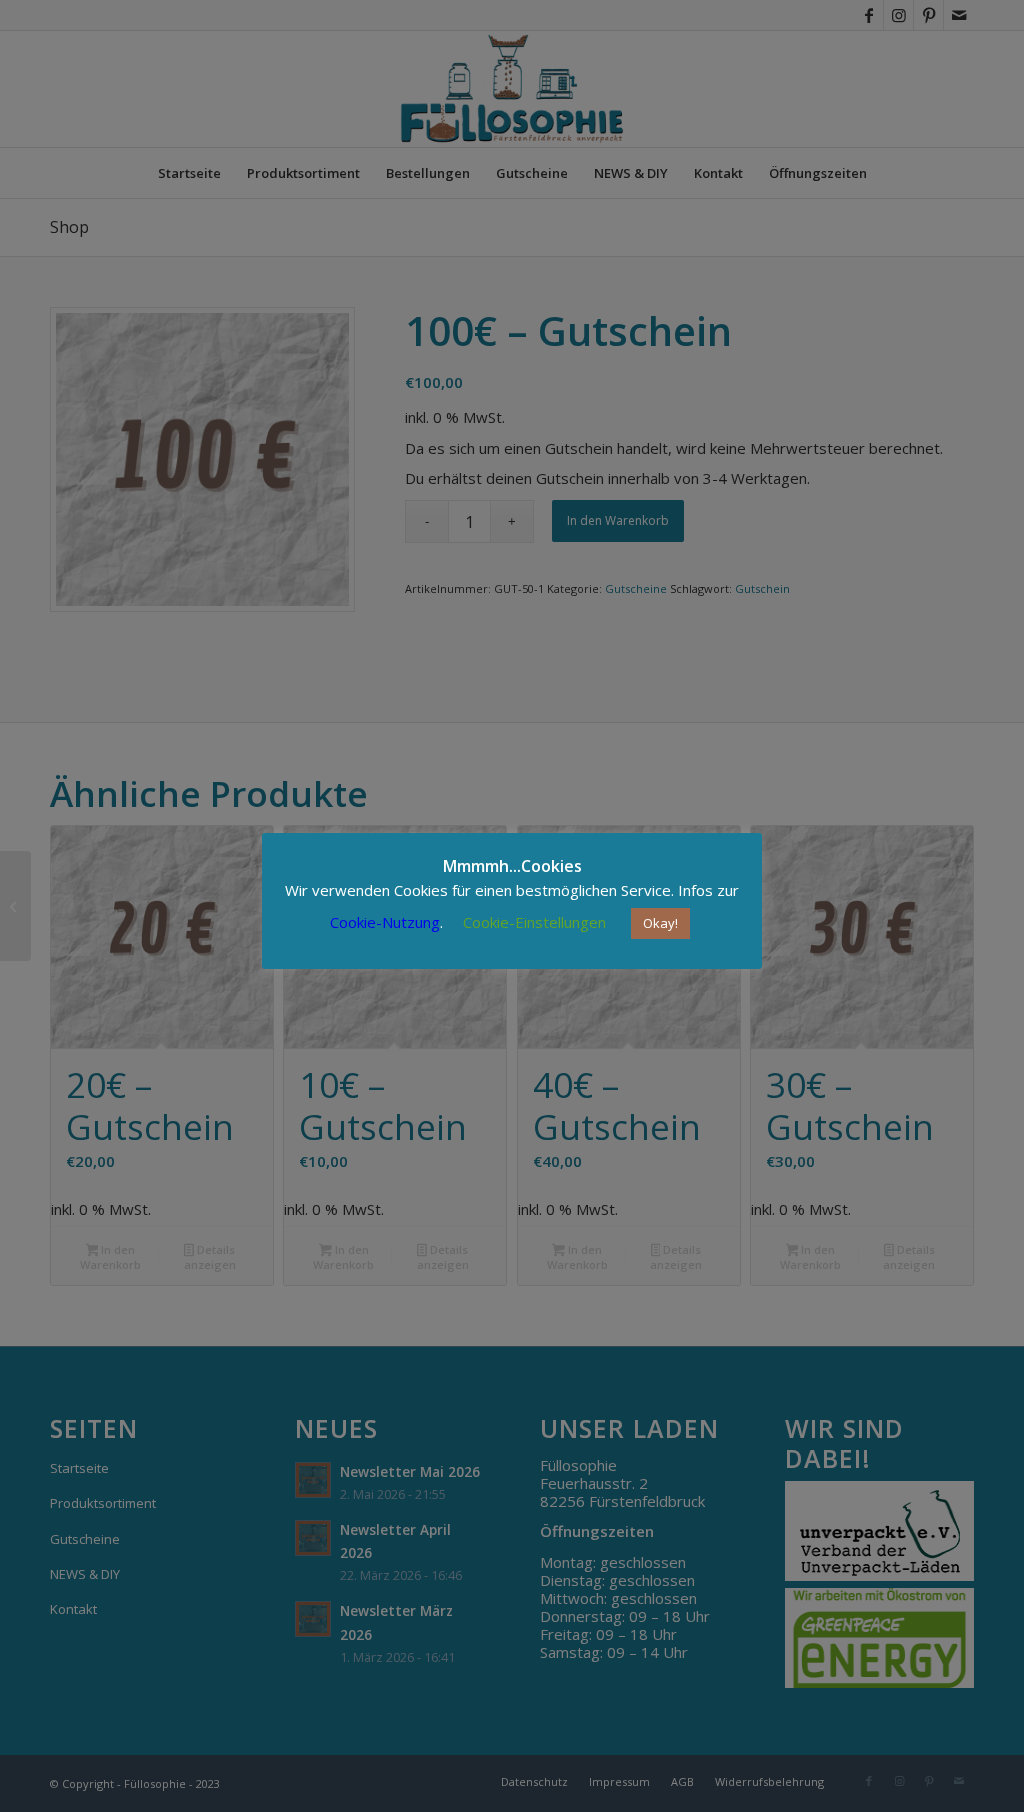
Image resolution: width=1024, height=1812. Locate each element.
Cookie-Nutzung (385, 922)
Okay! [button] (660, 923)
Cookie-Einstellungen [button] (534, 922)
